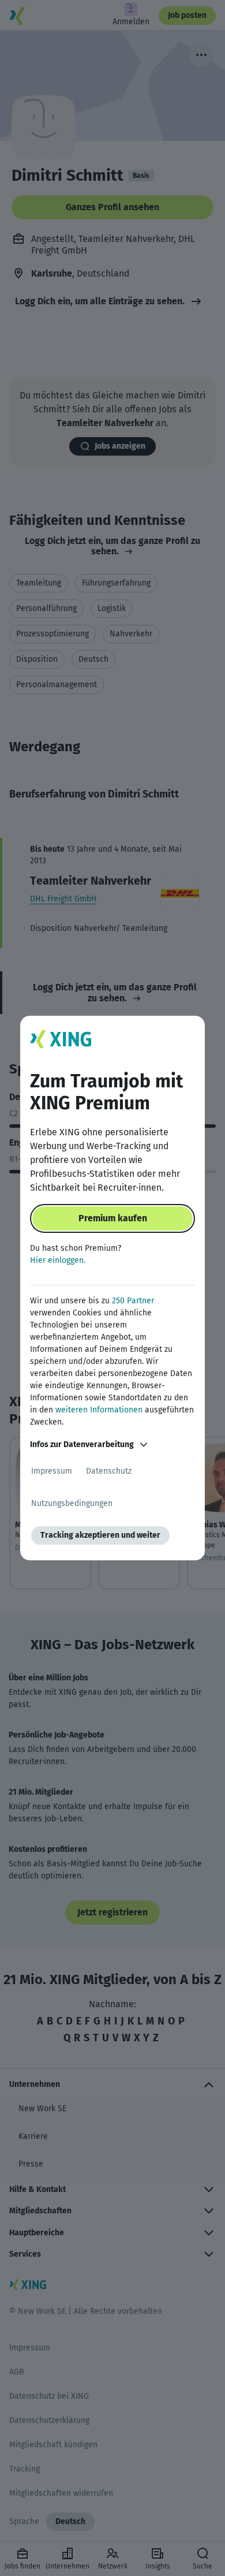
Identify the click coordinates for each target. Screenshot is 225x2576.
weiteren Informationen (99, 1410)
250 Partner (133, 1301)
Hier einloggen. (58, 1260)
